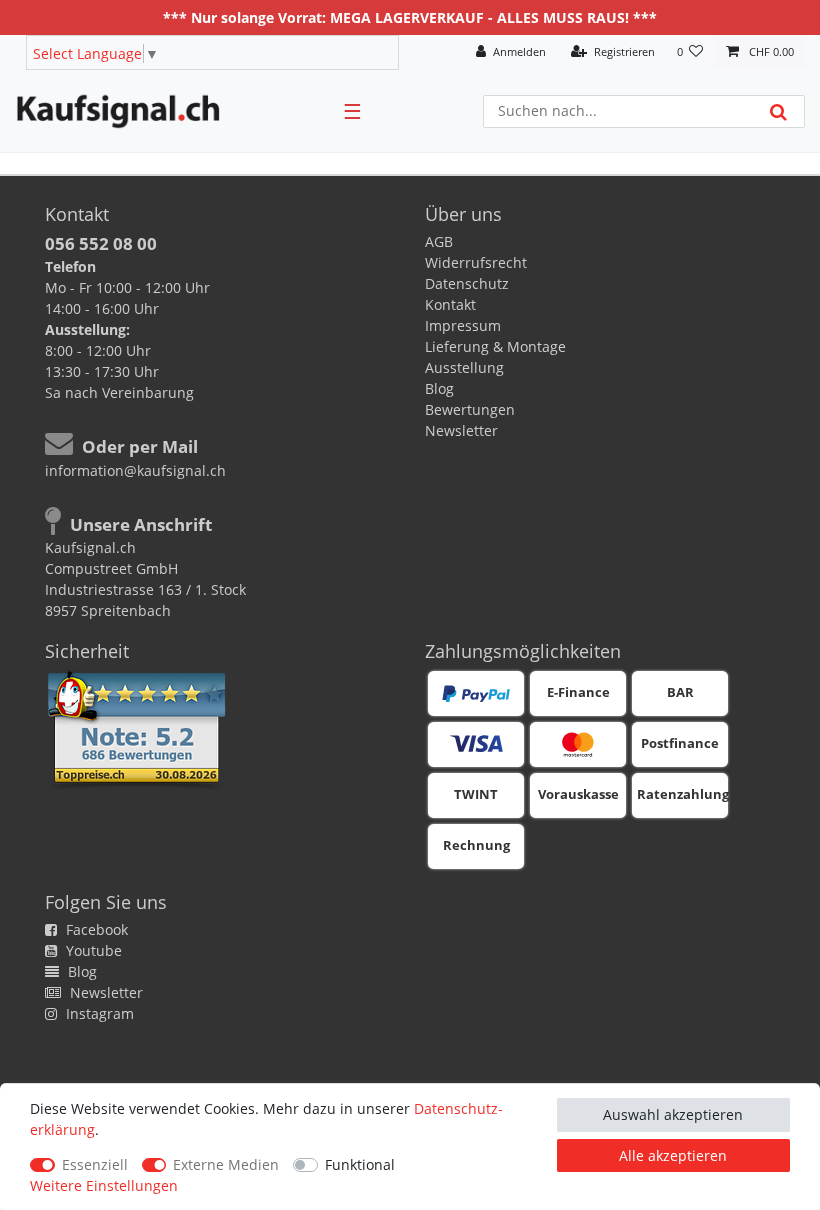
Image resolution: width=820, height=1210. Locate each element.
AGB (439, 241)
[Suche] (778, 111)
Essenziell (95, 1164)
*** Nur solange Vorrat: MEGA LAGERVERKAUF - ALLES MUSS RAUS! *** (410, 17)
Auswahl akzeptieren (673, 1114)
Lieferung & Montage (495, 346)
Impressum (463, 325)
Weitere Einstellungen (104, 1185)
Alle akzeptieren (673, 1155)
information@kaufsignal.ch (135, 470)
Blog (439, 388)
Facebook (95, 929)
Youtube (92, 950)
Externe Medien (226, 1164)
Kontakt (450, 304)
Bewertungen (470, 409)
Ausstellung (464, 367)
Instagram (98, 1013)
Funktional (360, 1164)
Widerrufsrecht (476, 262)
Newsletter (461, 430)
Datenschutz (467, 283)
